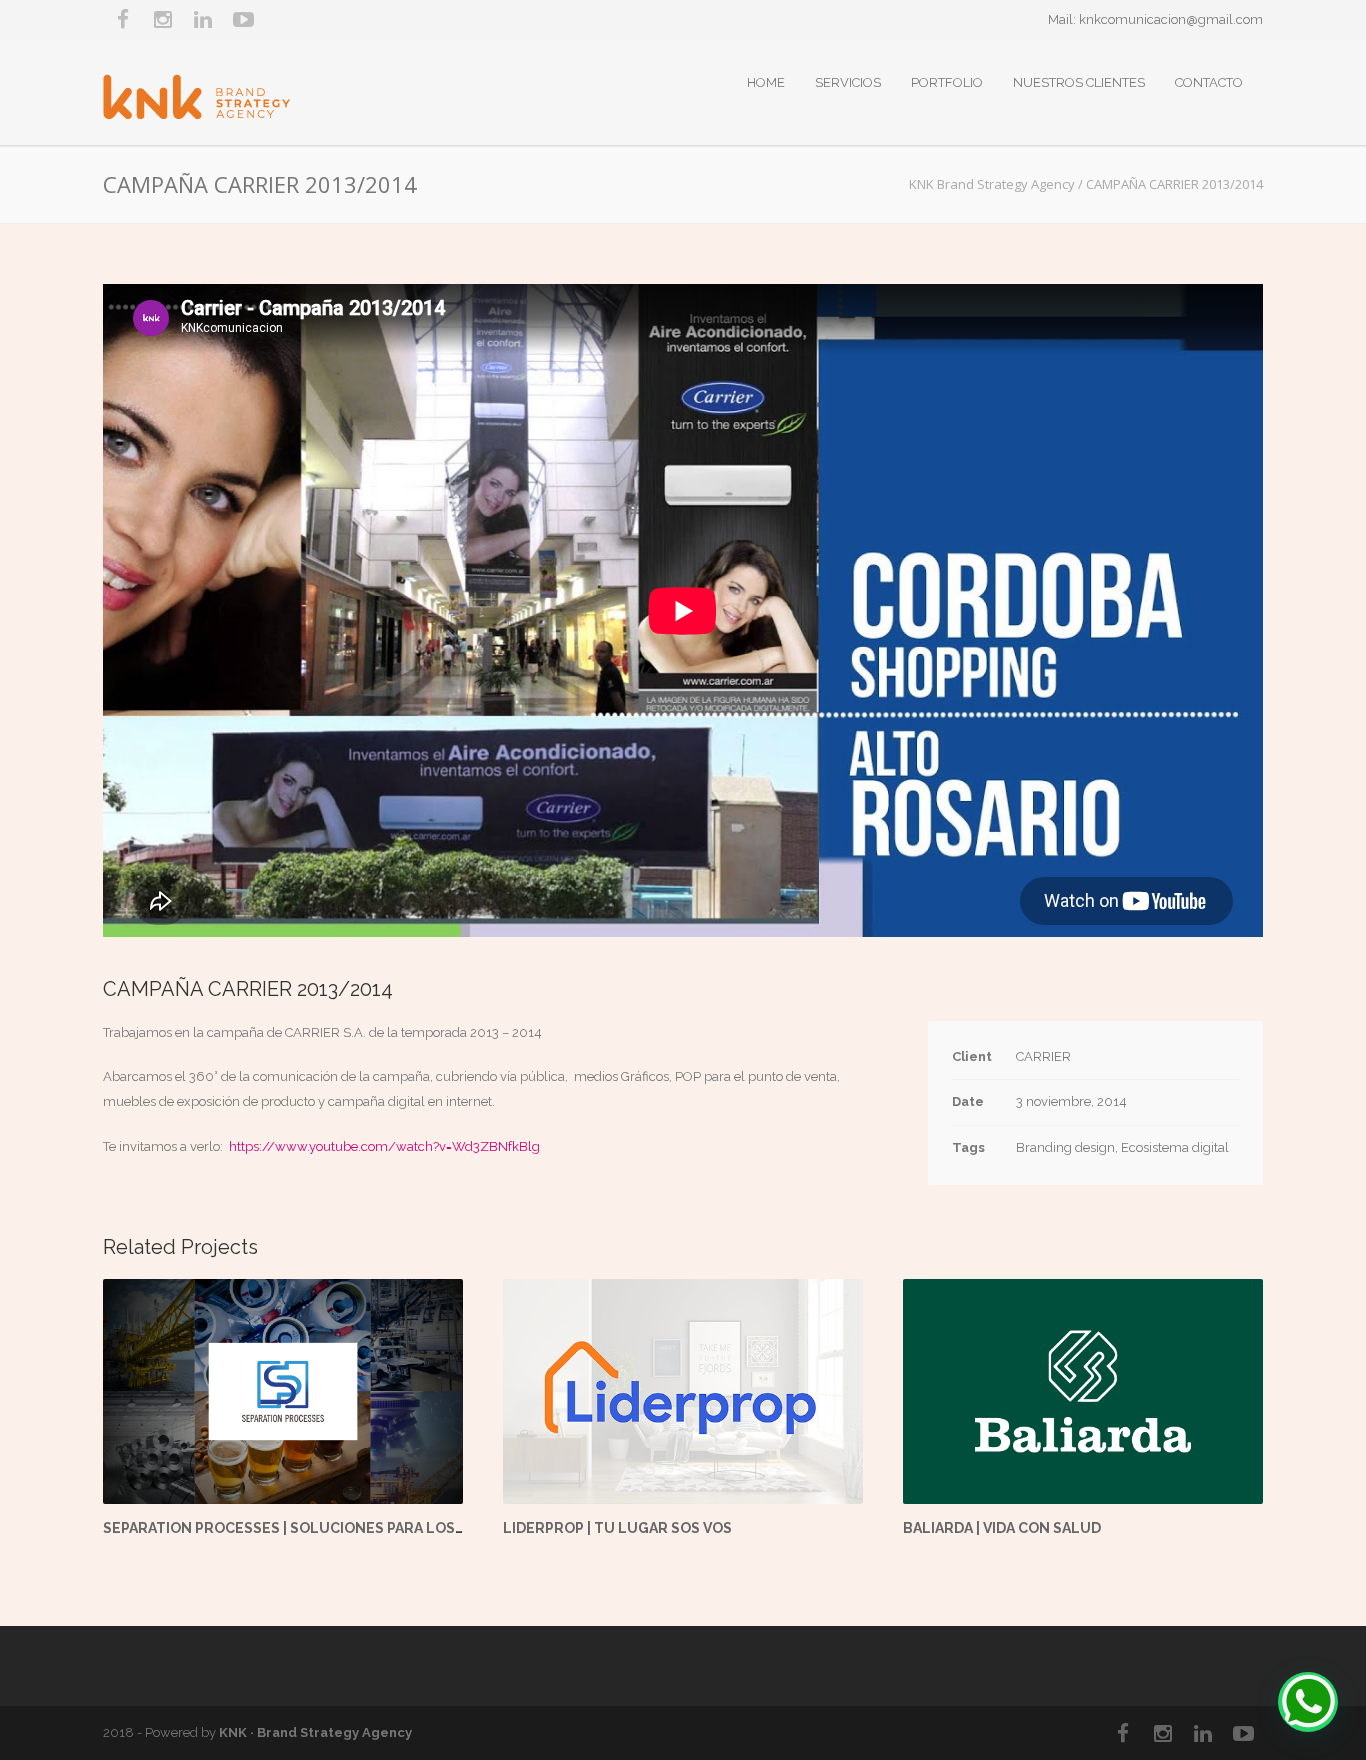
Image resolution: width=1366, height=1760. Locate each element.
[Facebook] (123, 20)
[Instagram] (163, 20)
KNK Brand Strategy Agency (992, 184)
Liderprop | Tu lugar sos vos (617, 1528)
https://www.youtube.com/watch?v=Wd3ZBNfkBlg (384, 1146)
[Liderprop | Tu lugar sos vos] (683, 1391)
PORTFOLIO (947, 82)
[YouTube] (243, 20)
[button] (1308, 1702)
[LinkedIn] (203, 20)
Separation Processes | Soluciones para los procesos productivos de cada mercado (441, 1528)
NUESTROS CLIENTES (1079, 82)
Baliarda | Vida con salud (1002, 1528)
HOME (766, 82)
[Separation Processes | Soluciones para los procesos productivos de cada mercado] (283, 1391)
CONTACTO (1209, 82)
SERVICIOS (848, 82)
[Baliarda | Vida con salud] (1083, 1391)
